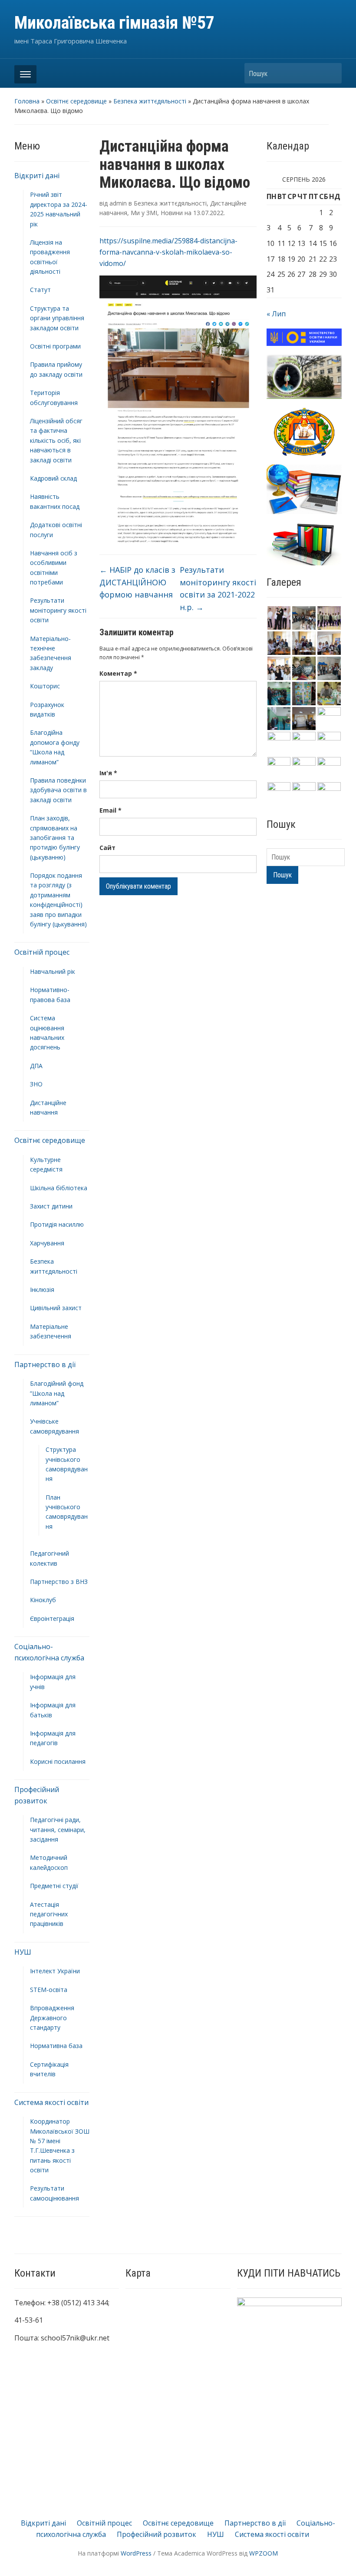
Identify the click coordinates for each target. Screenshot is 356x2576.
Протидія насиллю (57, 1224)
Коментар (118, 673)
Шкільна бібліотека (59, 1188)
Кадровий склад (53, 478)
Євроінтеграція (52, 1618)
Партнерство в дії (45, 1364)
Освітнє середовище (76, 101)
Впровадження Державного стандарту (52, 2018)
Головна (27, 101)
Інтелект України (55, 1971)
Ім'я (108, 773)
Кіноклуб (43, 1600)
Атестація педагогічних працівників (49, 1914)
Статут (40, 290)
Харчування (47, 1243)
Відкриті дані (37, 176)
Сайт (107, 848)
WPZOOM (264, 2553)
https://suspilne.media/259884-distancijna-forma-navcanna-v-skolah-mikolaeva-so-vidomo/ (168, 252)
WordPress (136, 2553)
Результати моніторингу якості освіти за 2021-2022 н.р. (218, 588)
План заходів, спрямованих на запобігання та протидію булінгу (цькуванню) (55, 838)
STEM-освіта (49, 1990)
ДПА (36, 1066)
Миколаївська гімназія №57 (114, 23)
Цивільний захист (56, 1308)
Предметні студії (54, 1886)
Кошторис (45, 686)
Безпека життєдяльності (150, 101)
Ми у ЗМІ (144, 213)
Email (110, 810)
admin (118, 203)
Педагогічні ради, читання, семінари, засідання (58, 1829)
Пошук (331, 73)
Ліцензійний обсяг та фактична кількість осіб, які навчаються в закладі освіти (56, 440)
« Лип (276, 314)
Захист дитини (51, 1206)
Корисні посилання (58, 1761)
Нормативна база (56, 2046)
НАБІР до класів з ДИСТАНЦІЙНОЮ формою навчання (137, 582)
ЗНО (36, 1084)
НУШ (23, 1952)
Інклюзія (42, 1290)
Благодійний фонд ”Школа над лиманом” (57, 1393)
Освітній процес (42, 952)
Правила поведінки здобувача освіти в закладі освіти (58, 790)
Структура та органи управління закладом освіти (57, 318)
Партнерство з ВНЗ (59, 1582)
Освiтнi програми (55, 346)
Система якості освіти (51, 2102)
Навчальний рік (53, 971)
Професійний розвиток (157, 2534)
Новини (172, 213)
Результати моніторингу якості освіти (58, 610)
